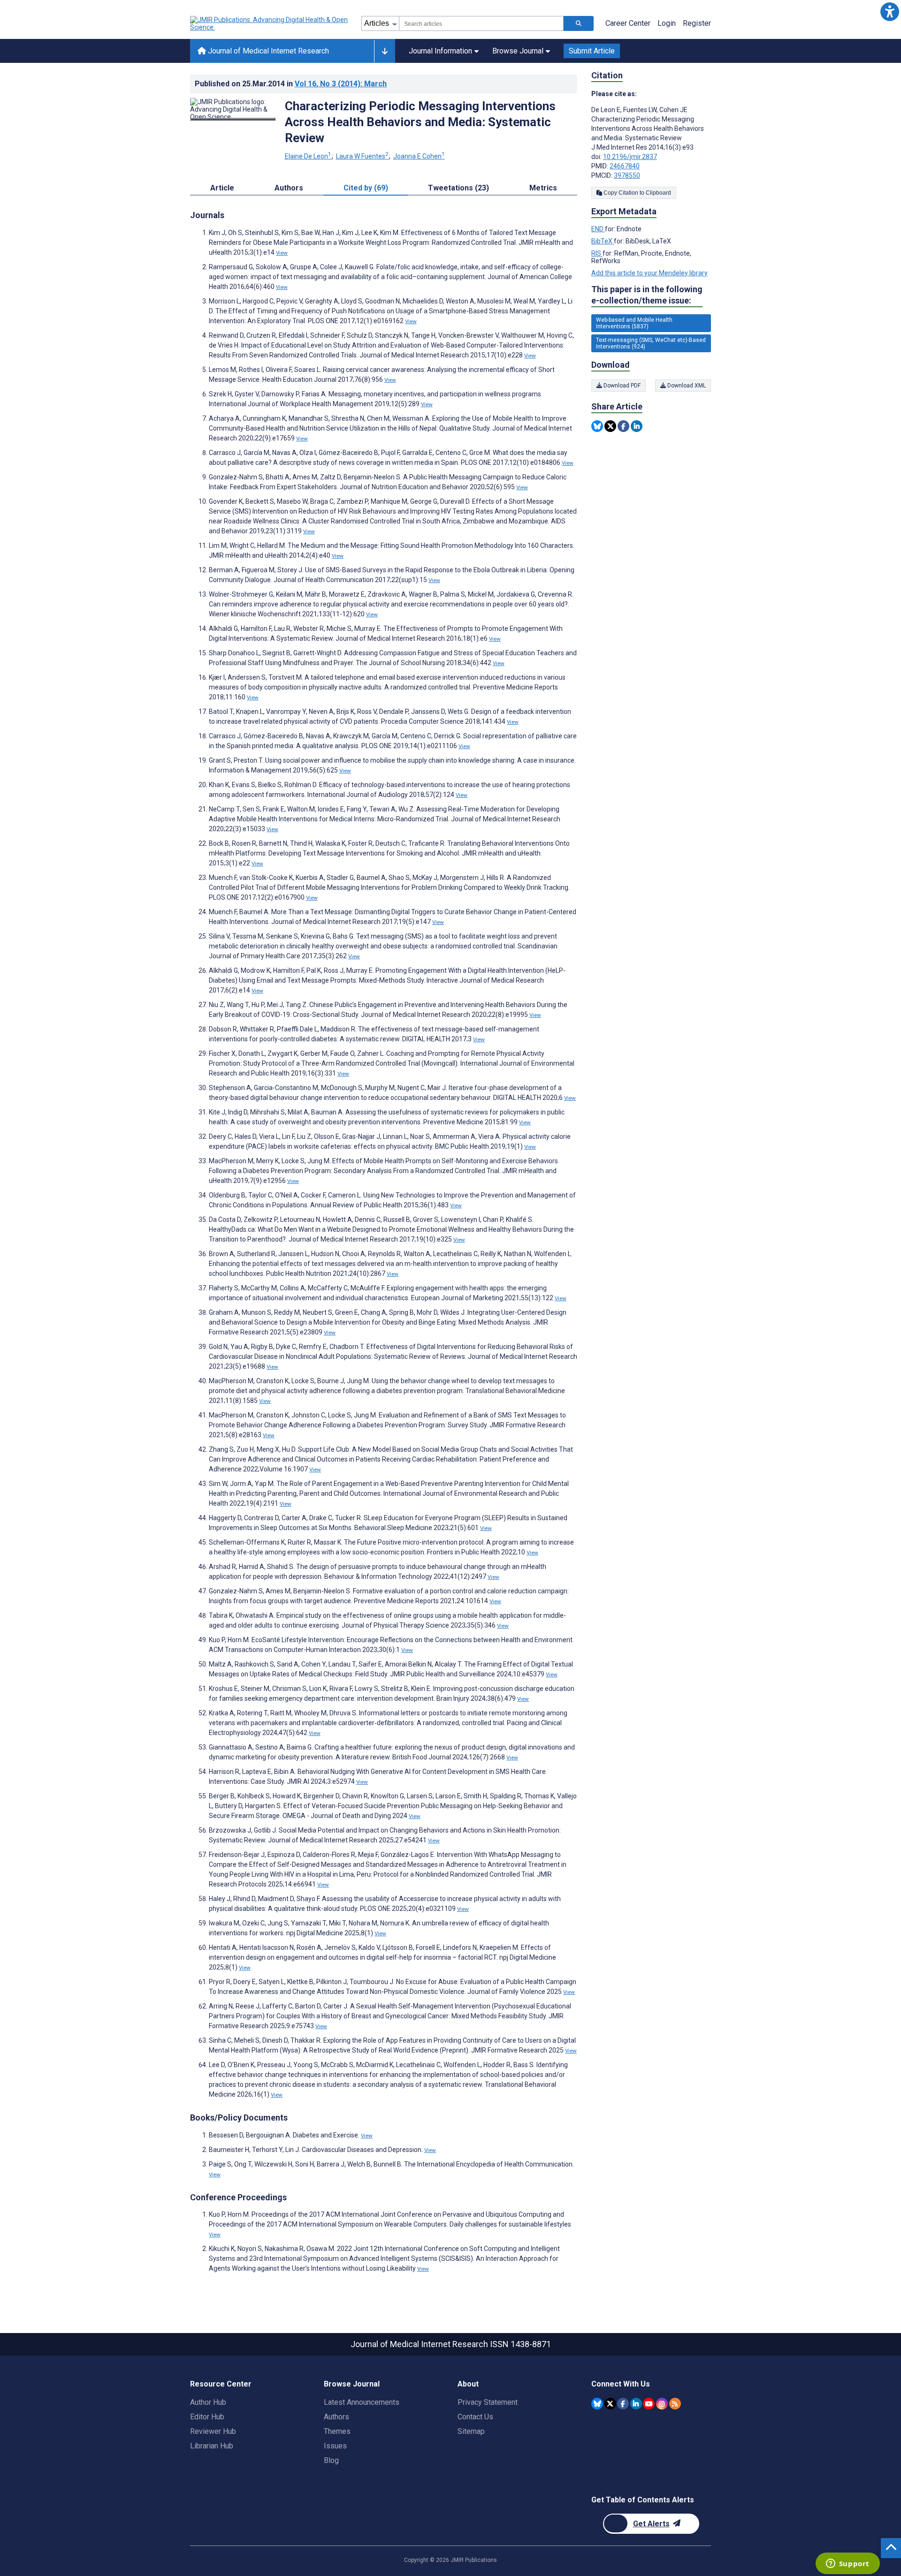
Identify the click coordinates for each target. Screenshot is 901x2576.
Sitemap (471, 2431)
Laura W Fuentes (362, 156)
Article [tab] (222, 188)
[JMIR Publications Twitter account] (610, 2404)
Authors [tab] (289, 188)
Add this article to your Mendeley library (649, 273)
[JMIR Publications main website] (270, 23)
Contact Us (475, 2417)
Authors (336, 2417)
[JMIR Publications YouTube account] (649, 2404)
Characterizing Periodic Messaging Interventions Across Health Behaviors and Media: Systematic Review (420, 122)
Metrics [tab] (543, 188)
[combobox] (481, 23)
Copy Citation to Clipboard (637, 193)
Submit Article (592, 51)
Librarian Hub (212, 2446)
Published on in (291, 84)
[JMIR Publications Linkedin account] (636, 2404)
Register (697, 23)
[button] (890, 11)
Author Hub (208, 2402)
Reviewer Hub (213, 2431)
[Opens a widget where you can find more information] (848, 2564)
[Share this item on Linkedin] (637, 426)
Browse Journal (518, 51)
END (598, 229)
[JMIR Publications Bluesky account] (597, 2404)
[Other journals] (385, 51)
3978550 (627, 175)
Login (667, 23)
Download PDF (621, 386)
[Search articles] (579, 23)
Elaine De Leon (308, 156)
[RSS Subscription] (675, 2404)
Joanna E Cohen (419, 156)
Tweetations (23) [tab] (458, 188)
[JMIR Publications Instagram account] (662, 2404)
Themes (337, 2431)
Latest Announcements (362, 2402)
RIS (597, 253)
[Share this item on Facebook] (623, 426)
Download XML (686, 386)
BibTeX (603, 241)
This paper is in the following (647, 295)
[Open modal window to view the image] (233, 119)
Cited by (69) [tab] (366, 188)
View (282, 253)
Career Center (628, 23)
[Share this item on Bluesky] (597, 426)
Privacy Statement (488, 2402)
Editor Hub (207, 2417)
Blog (331, 2460)
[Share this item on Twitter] (610, 426)
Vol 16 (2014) (341, 84)
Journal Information (440, 51)
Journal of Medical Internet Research (267, 51)
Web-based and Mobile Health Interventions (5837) (634, 323)
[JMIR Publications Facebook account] (623, 2404)
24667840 (625, 166)
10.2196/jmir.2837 (630, 157)
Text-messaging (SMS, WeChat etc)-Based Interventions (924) (651, 343)
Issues (335, 2446)
